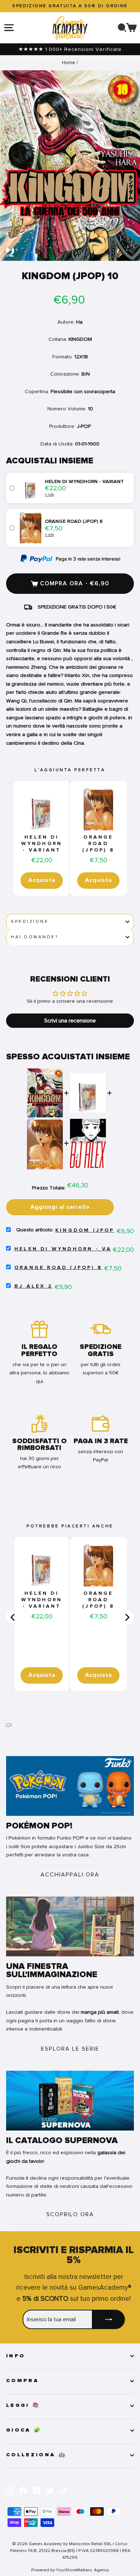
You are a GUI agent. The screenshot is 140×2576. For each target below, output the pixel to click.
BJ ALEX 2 (34, 1286)
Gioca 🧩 (24, 2430)
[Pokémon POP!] (70, 1786)
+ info (49, 494)
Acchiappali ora (70, 1875)
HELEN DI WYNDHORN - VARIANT (42, 844)
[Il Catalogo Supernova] (70, 2101)
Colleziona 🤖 (36, 2455)
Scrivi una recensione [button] (70, 1021)
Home (69, 63)
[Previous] (13, 1617)
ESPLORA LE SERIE (70, 2049)
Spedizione (30, 922)
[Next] (127, 1617)
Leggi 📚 (23, 2405)
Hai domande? (34, 937)
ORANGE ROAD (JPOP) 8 (98, 844)
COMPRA (22, 2381)
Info (16, 2356)
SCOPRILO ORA (70, 2214)
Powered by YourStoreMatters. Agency (70, 2570)
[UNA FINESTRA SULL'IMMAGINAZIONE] (70, 1926)
